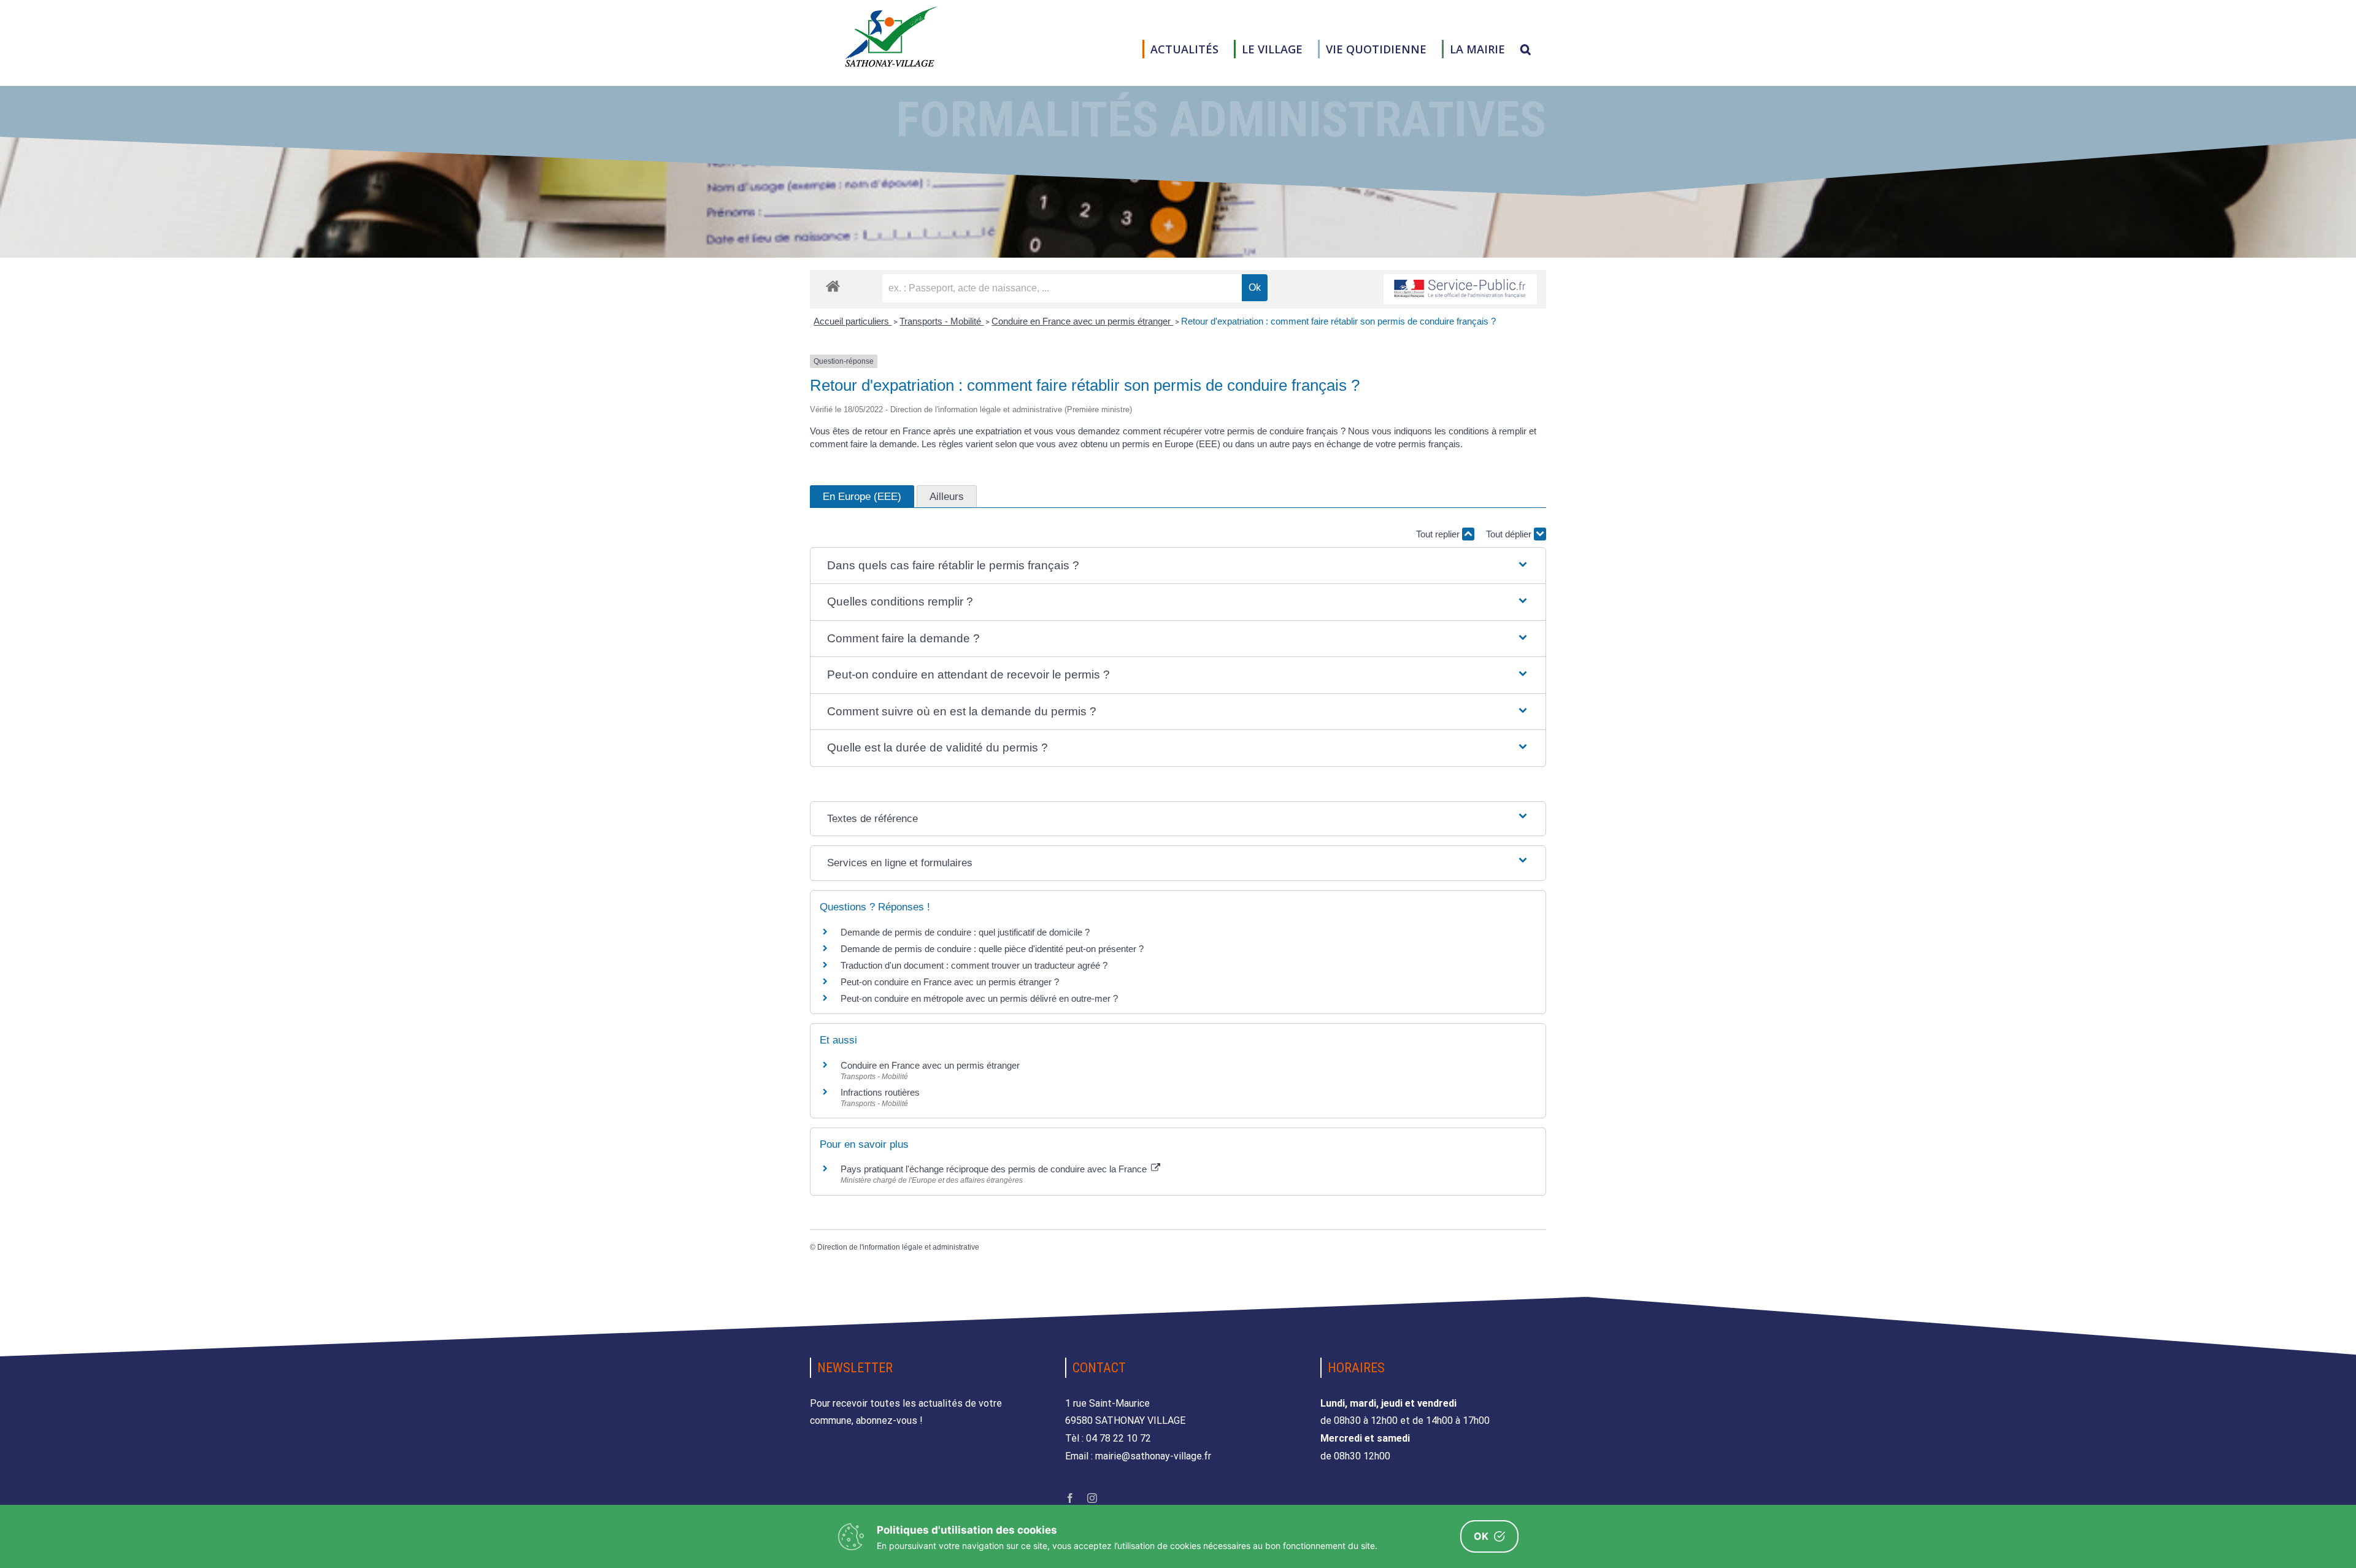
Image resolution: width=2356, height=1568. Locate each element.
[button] (1526, 49)
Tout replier (1439, 534)
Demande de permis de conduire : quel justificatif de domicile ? (965, 932)
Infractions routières (880, 1092)
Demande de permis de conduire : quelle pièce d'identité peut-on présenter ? (992, 949)
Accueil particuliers (853, 321)
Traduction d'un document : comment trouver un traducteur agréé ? (974, 965)
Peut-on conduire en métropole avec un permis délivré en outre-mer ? (979, 998)
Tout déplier (1510, 534)
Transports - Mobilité (941, 321)
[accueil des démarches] (833, 286)
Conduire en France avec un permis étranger (1082, 321)
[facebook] (1070, 1498)
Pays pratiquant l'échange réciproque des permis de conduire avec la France (995, 1169)
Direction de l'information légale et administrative (898, 1247)
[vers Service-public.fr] (1460, 289)
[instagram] (1092, 1498)
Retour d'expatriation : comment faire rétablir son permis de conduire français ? (1338, 321)
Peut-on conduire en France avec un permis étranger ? (950, 982)
